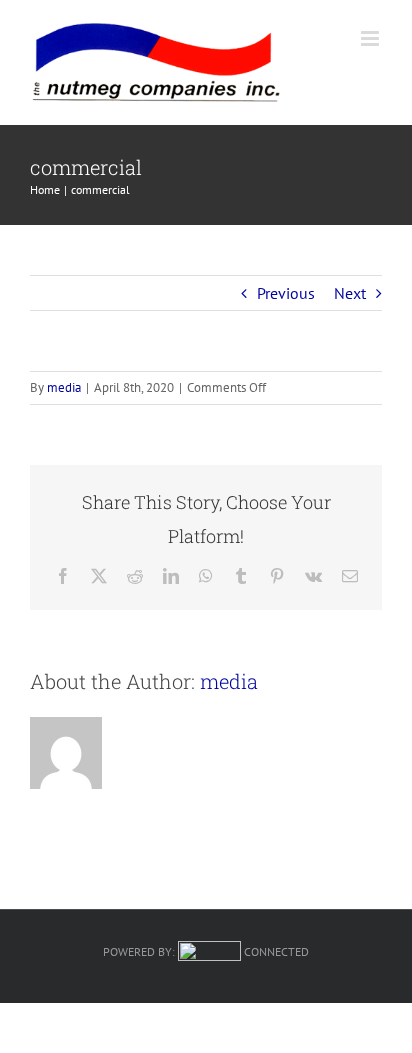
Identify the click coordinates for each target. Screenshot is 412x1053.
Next (350, 293)
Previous (286, 293)
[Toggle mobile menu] (371, 38)
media (64, 387)
